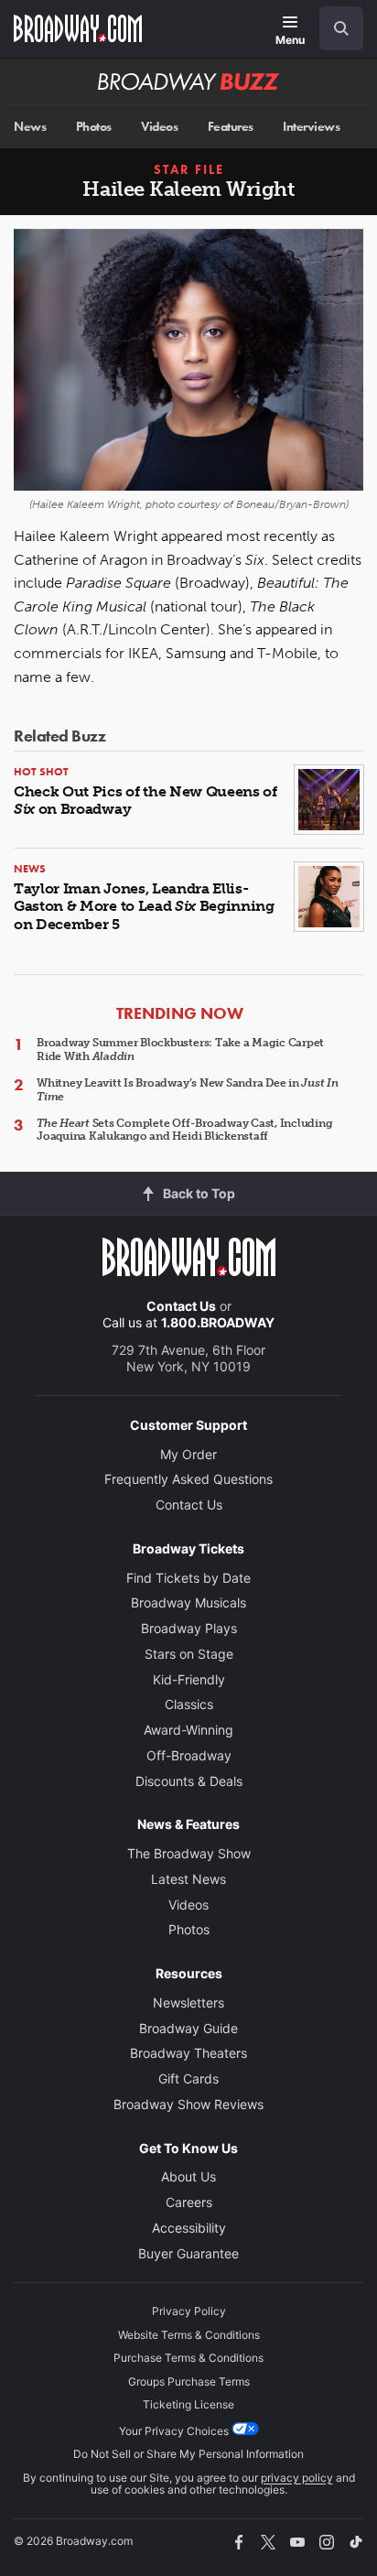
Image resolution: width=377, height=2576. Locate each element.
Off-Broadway (189, 1755)
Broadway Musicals (188, 1602)
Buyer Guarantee (188, 2253)
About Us (188, 2176)
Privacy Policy (189, 2311)
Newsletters (188, 2002)
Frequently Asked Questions (188, 1479)
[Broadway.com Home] (78, 28)
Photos (94, 127)
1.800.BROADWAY (218, 1322)
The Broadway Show (189, 1853)
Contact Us (181, 1306)
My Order (188, 1454)
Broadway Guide (188, 2028)
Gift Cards (188, 2078)
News (30, 127)
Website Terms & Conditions (189, 2335)
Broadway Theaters (188, 2053)
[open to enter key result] (341, 28)
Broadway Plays (189, 1628)
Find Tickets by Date (188, 1578)
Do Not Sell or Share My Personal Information (188, 2454)
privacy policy (297, 2478)
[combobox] (334, 28)
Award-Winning (188, 1730)
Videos (159, 127)
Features (231, 127)
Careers (189, 2202)
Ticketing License (188, 2404)
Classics (189, 1704)
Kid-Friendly (189, 1679)
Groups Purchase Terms (189, 2381)
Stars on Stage (189, 1654)
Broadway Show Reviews (188, 2104)
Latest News (188, 1879)
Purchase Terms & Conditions (188, 2358)
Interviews (311, 127)
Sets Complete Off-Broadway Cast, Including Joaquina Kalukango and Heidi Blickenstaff (185, 1130)
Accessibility (189, 2228)
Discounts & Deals (189, 1781)
